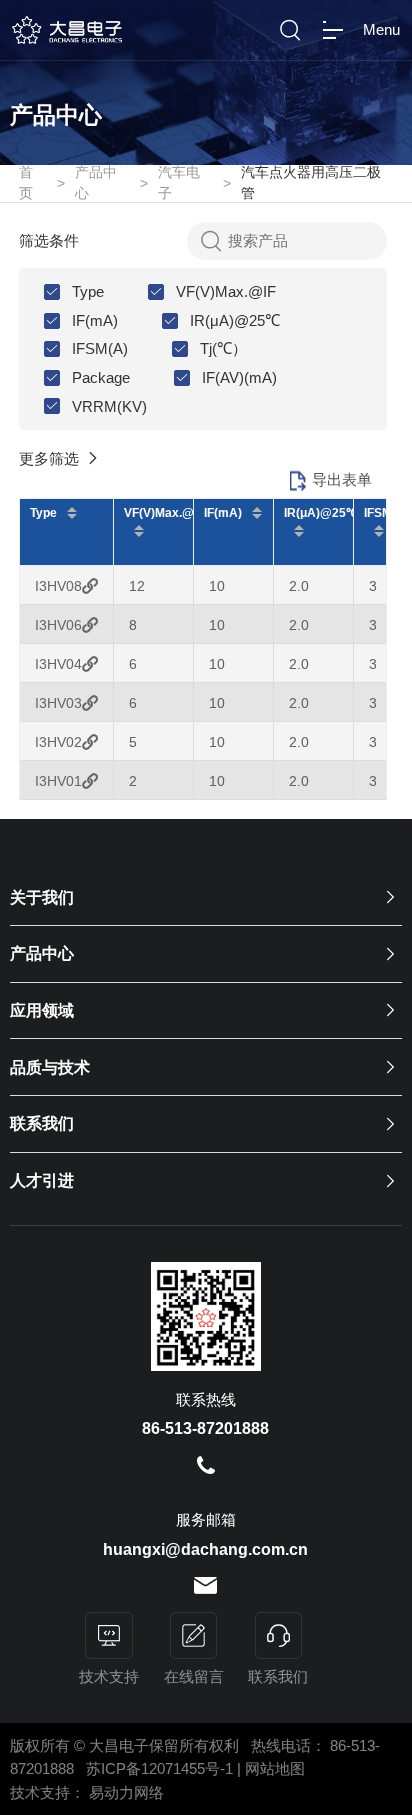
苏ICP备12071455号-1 (161, 1768)
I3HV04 (58, 664)
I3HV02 (58, 742)
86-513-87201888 (205, 1428)
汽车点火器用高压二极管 (311, 182)
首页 (26, 182)
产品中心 (96, 182)
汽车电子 (179, 182)
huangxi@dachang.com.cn (205, 1549)
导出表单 (342, 479)
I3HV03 (58, 703)
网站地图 (275, 1768)
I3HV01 (58, 781)
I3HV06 (58, 625)
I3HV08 (58, 586)
